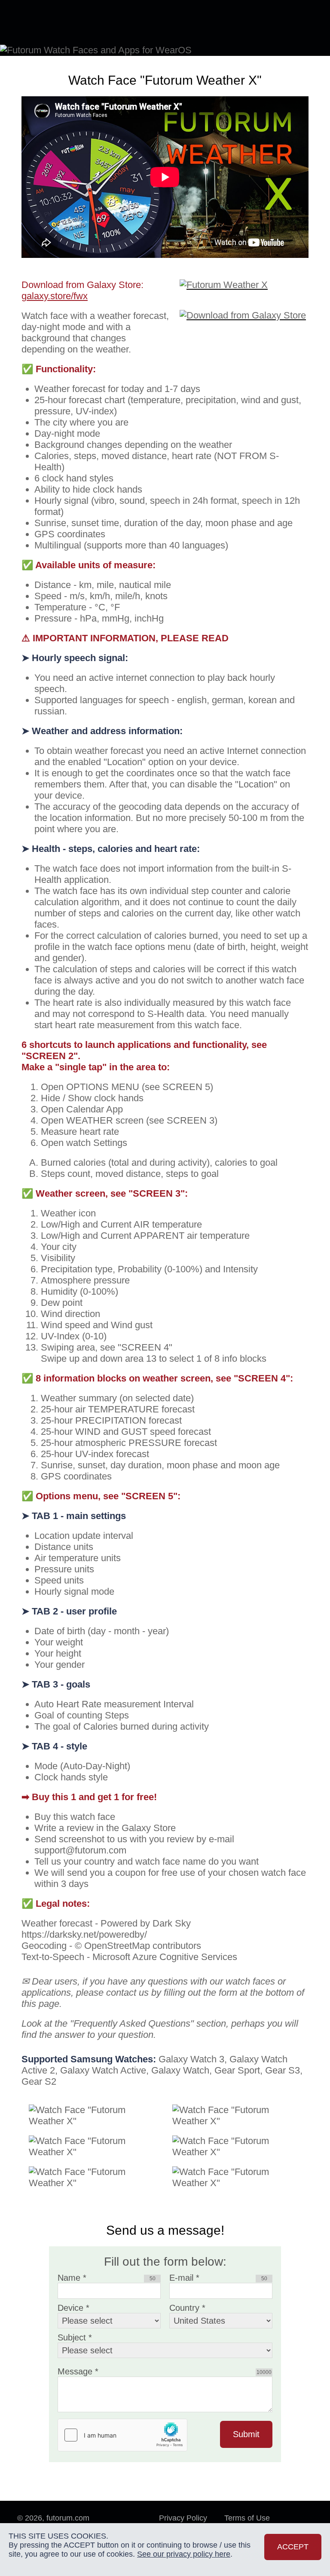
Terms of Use (247, 2507)
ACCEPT (293, 2547)
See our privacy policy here (184, 2554)
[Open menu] (300, 21)
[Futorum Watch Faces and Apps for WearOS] (54, 22)
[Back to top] (300, 2515)
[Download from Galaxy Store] (244, 299)
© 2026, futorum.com (53, 2507)
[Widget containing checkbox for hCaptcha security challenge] (122, 2424)
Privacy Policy (183, 2507)
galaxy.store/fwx (55, 285)
